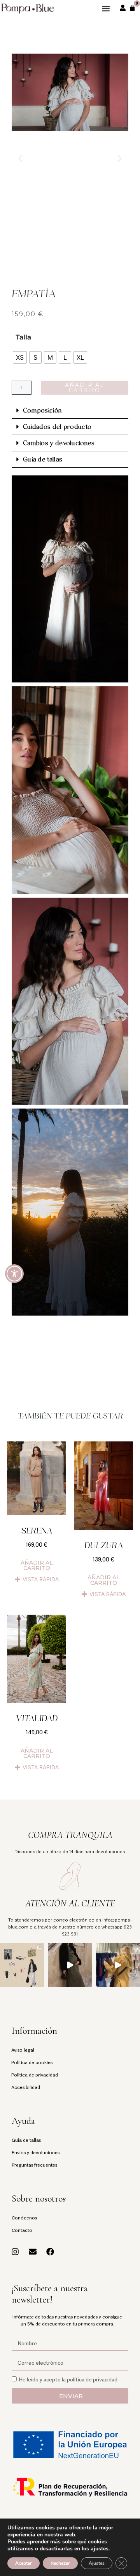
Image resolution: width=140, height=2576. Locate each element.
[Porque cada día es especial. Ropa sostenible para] (70, 1965)
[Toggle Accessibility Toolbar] (14, 1274)
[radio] (20, 357)
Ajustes (97, 2563)
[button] (106, 8)
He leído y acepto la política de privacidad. (69, 2379)
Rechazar (60, 2563)
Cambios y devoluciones (59, 443)
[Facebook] (50, 2252)
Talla (23, 337)
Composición (42, 410)
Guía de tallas (43, 459)
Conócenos (24, 2217)
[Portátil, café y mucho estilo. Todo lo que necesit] (22, 1965)
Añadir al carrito (85, 388)
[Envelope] (33, 2252)
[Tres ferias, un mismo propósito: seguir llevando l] (118, 1965)
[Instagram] (15, 2252)
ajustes (100, 2549)
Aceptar (24, 2563)
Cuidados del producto (57, 427)
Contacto (22, 2230)
